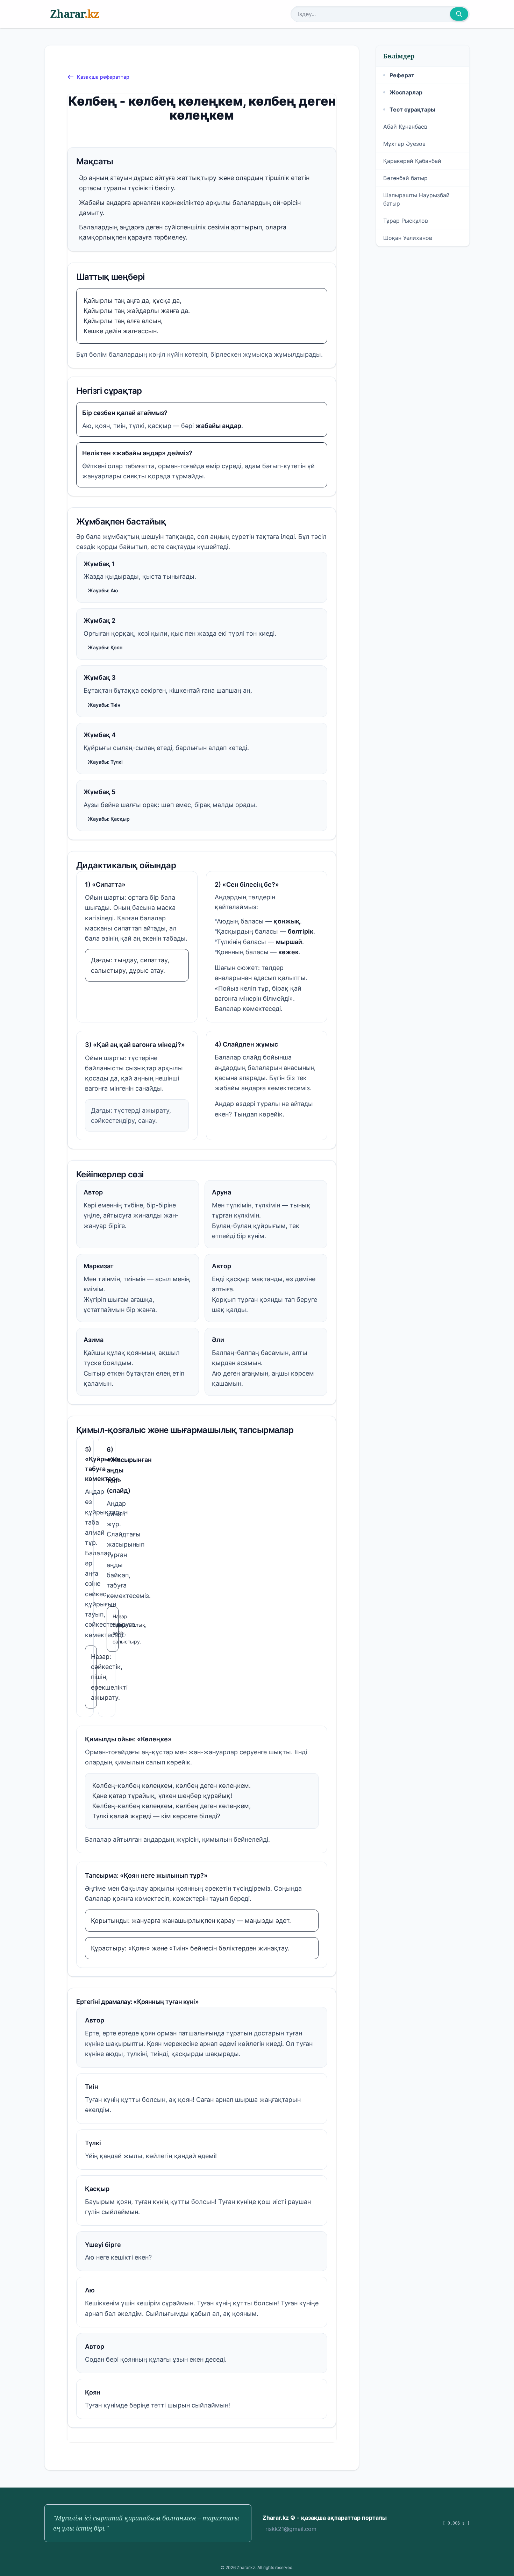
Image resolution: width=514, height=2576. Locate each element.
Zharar (74, 14)
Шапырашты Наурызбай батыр (416, 199)
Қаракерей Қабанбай (412, 161)
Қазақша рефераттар (103, 77)
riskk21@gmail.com (291, 2529)
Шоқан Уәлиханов (408, 238)
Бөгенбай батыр (405, 178)
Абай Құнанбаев (405, 127)
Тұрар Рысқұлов (406, 221)
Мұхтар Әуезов (404, 144)
